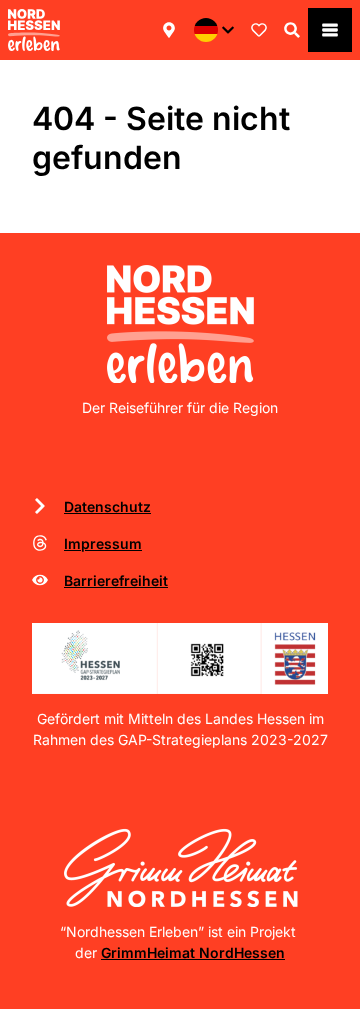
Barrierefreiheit (116, 580)
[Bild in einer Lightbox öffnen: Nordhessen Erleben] (180, 324)
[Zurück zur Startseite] (34, 30)
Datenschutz (107, 506)
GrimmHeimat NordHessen (193, 952)
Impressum (103, 543)
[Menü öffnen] (330, 30)
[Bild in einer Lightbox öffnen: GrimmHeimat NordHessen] (180, 867)
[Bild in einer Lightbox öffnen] (180, 658)
